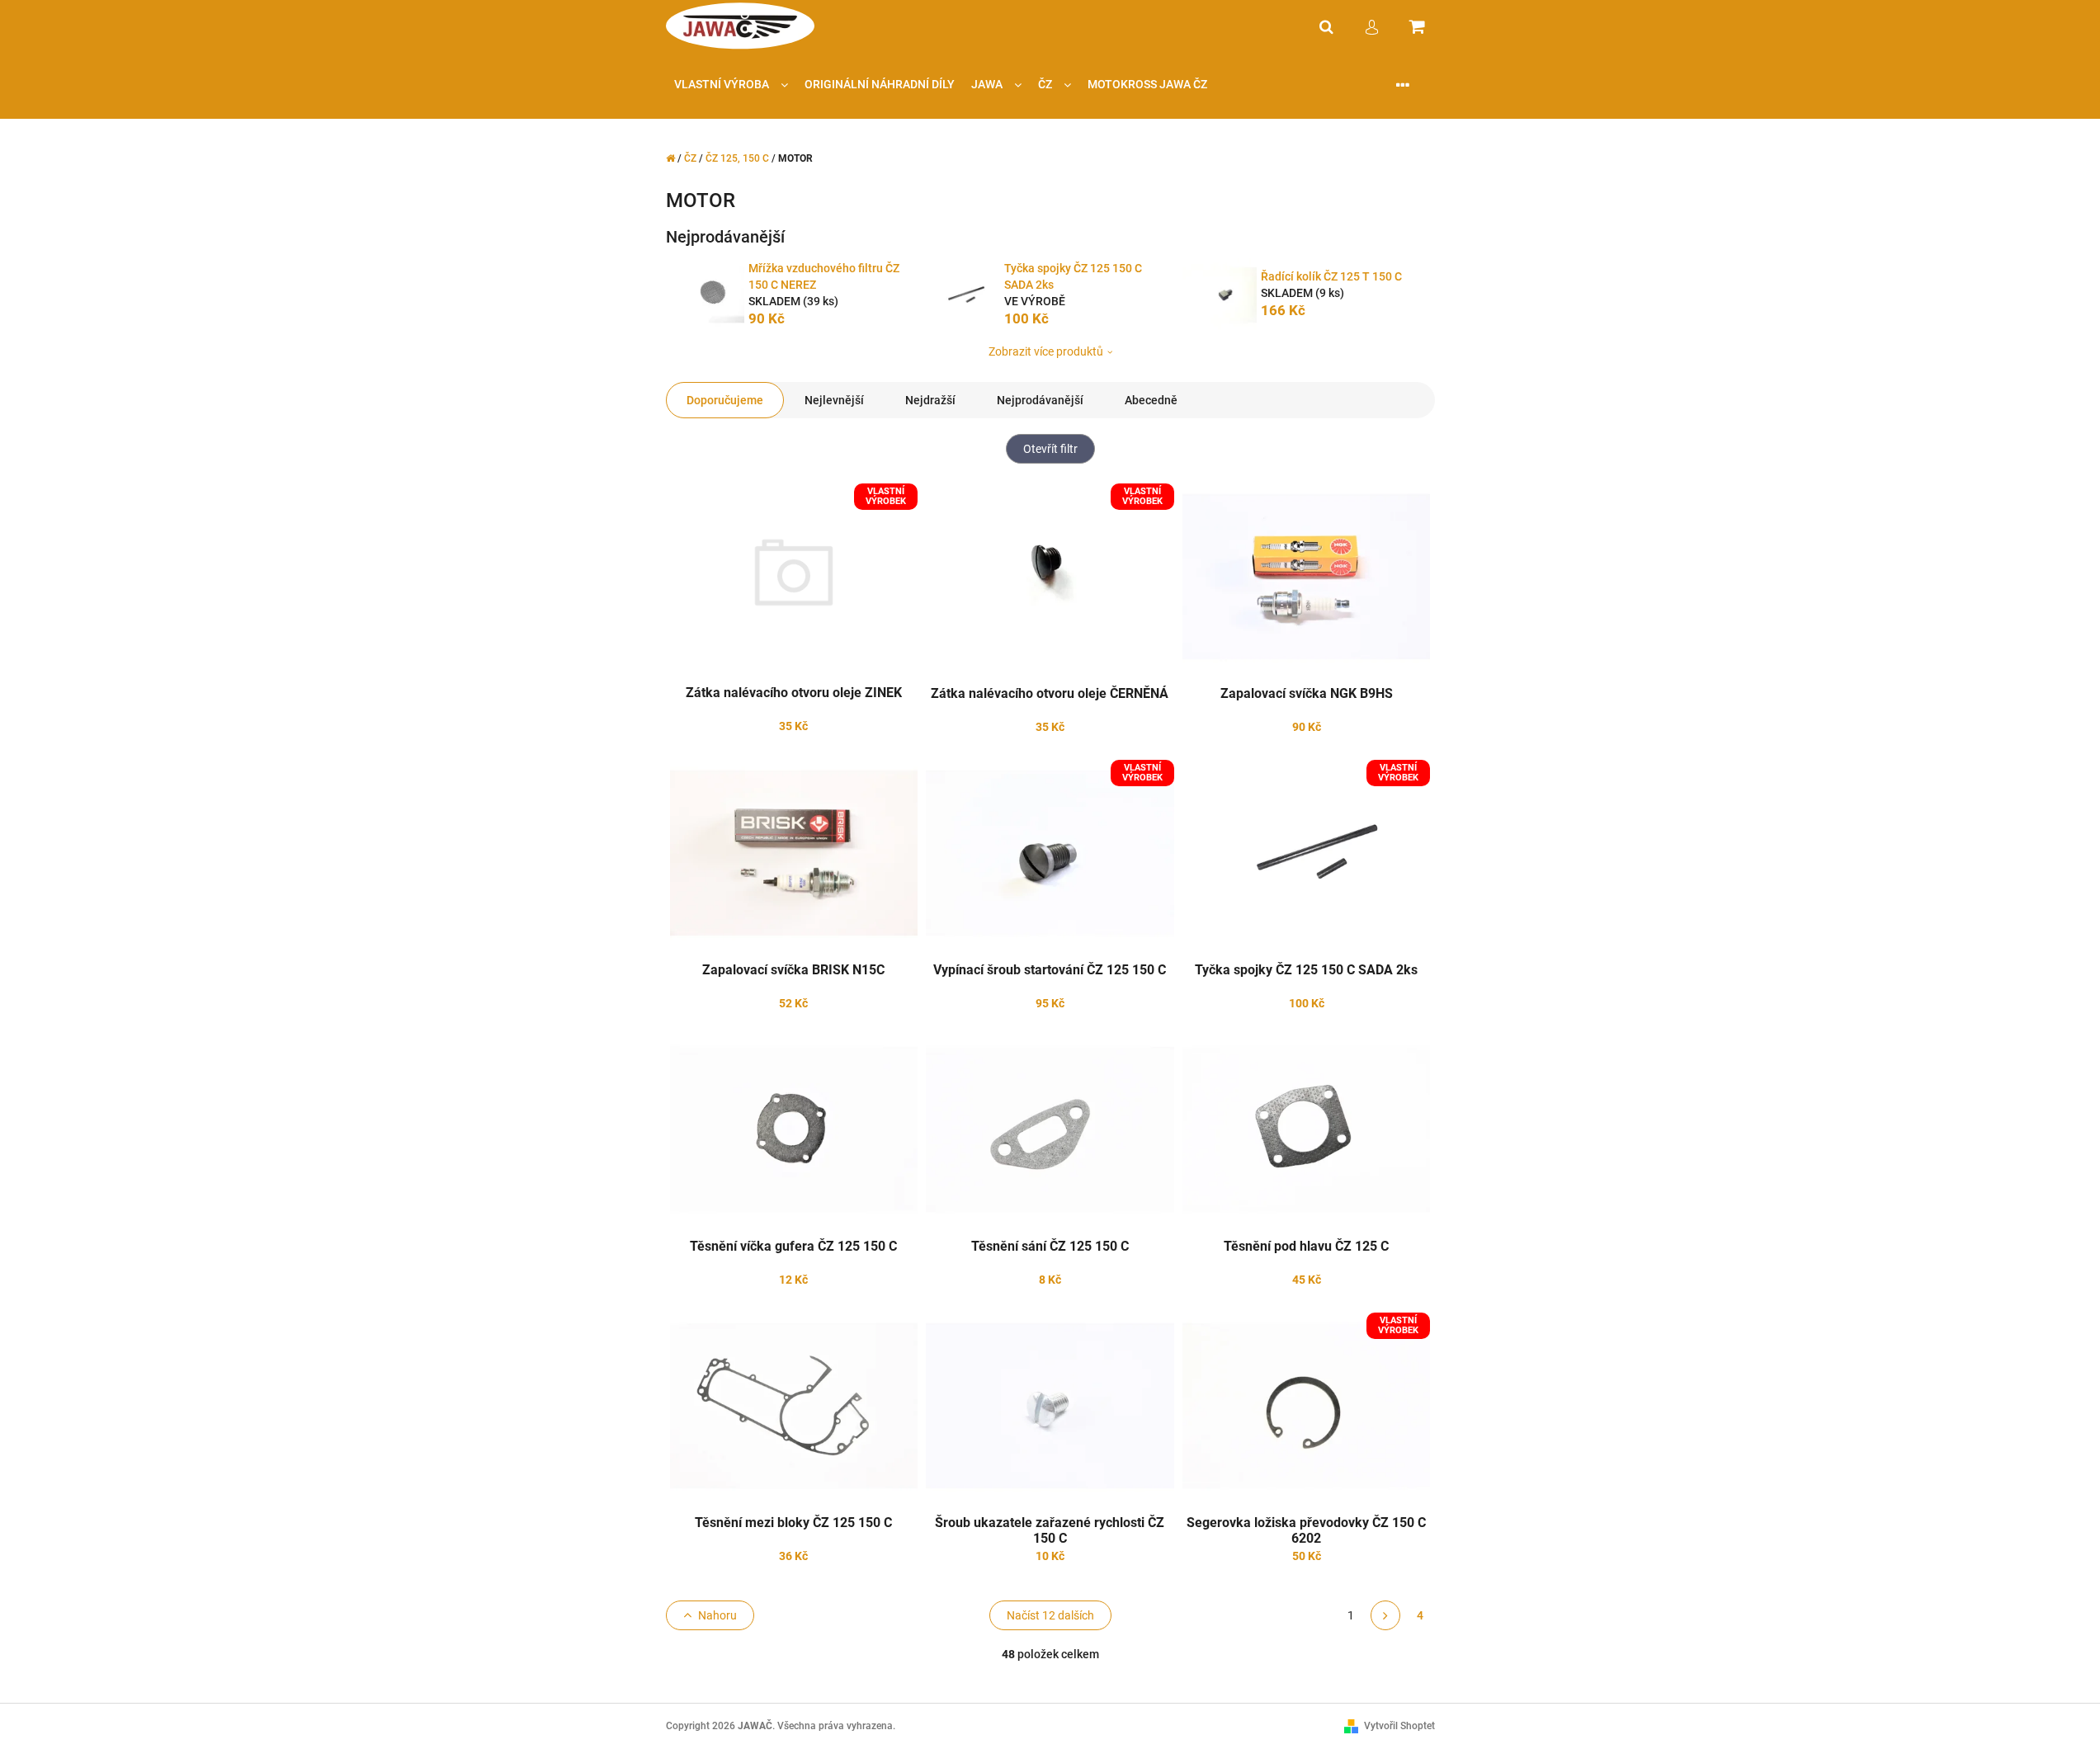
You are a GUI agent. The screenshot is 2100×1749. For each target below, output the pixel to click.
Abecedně (1151, 400)
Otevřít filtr (1050, 449)
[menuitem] (731, 85)
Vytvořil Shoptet (1399, 1726)
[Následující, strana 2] (1385, 1615)
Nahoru (717, 1615)
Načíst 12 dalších (1050, 1615)
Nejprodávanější (1040, 400)
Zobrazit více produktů (1046, 351)
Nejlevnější (834, 400)
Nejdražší (930, 400)
